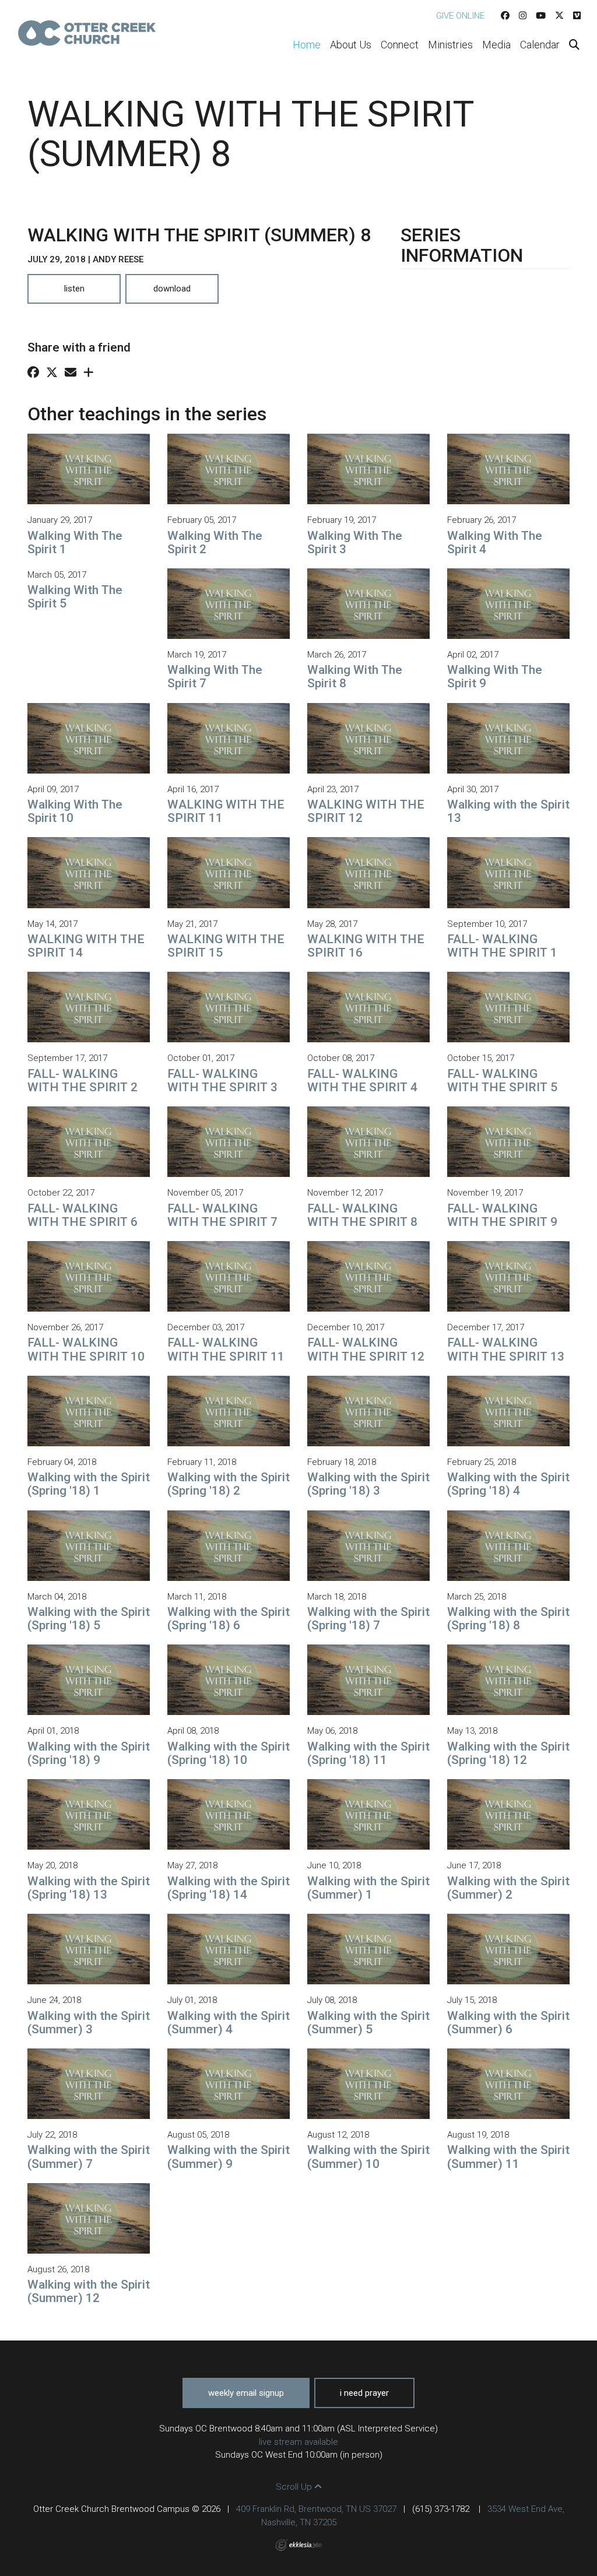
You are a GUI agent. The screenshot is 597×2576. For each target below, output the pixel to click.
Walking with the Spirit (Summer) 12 (89, 2291)
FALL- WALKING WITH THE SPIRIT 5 (502, 1080)
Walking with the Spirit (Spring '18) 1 (89, 1484)
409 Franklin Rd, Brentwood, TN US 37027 (316, 2509)
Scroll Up (295, 2487)
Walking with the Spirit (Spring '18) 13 (89, 1888)
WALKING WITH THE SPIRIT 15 (226, 946)
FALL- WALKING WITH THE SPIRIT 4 (362, 1080)
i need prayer (364, 2393)
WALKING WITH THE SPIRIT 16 (366, 946)
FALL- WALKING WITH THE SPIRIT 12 (366, 1349)
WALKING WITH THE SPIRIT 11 (226, 811)
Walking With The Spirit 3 (355, 542)
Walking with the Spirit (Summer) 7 (89, 2157)
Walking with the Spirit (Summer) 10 (368, 2157)
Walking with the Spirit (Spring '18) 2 (229, 1484)
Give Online (460, 16)
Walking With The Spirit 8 (355, 676)
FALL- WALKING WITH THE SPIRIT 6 (82, 1215)
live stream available (298, 2442)
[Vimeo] (577, 16)
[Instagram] (523, 16)
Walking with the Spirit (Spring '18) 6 (229, 1619)
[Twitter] (559, 16)
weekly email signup (246, 2393)
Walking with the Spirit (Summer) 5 (368, 2023)
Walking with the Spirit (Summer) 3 (89, 2023)
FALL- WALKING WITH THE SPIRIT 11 (226, 1349)
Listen (74, 289)
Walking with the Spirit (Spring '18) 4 (508, 1484)
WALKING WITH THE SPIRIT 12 (366, 811)
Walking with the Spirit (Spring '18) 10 (229, 1753)
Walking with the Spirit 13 (508, 811)
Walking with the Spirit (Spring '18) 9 (89, 1753)
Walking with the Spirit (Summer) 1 (368, 1888)
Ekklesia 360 (298, 2545)
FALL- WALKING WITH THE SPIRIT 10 (86, 1349)
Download (172, 289)
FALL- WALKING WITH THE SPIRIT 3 (222, 1080)
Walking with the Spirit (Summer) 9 (229, 2157)
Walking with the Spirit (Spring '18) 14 (229, 1888)
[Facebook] (505, 16)
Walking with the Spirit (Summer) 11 (508, 2157)
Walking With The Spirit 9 (495, 676)
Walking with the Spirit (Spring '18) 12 (508, 1753)
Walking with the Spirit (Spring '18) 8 (508, 1619)
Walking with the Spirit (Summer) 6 (508, 2023)
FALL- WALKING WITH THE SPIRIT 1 (502, 946)
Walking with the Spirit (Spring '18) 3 (368, 1484)
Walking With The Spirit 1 (75, 542)
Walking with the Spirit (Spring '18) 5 (89, 1619)
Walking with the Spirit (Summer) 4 (229, 2023)
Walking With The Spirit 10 (75, 811)
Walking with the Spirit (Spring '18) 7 (368, 1619)
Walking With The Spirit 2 (215, 542)
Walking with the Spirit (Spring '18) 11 (368, 1753)
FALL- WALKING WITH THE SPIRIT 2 (82, 1080)
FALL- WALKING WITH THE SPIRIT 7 (222, 1215)
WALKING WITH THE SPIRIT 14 (86, 946)
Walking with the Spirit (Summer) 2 (508, 1888)
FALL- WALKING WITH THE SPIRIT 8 (362, 1215)
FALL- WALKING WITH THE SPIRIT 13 (506, 1349)
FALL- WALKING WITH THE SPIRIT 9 (502, 1215)
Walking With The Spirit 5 (75, 597)
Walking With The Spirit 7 (215, 676)
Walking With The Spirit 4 (495, 542)
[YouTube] (541, 16)
